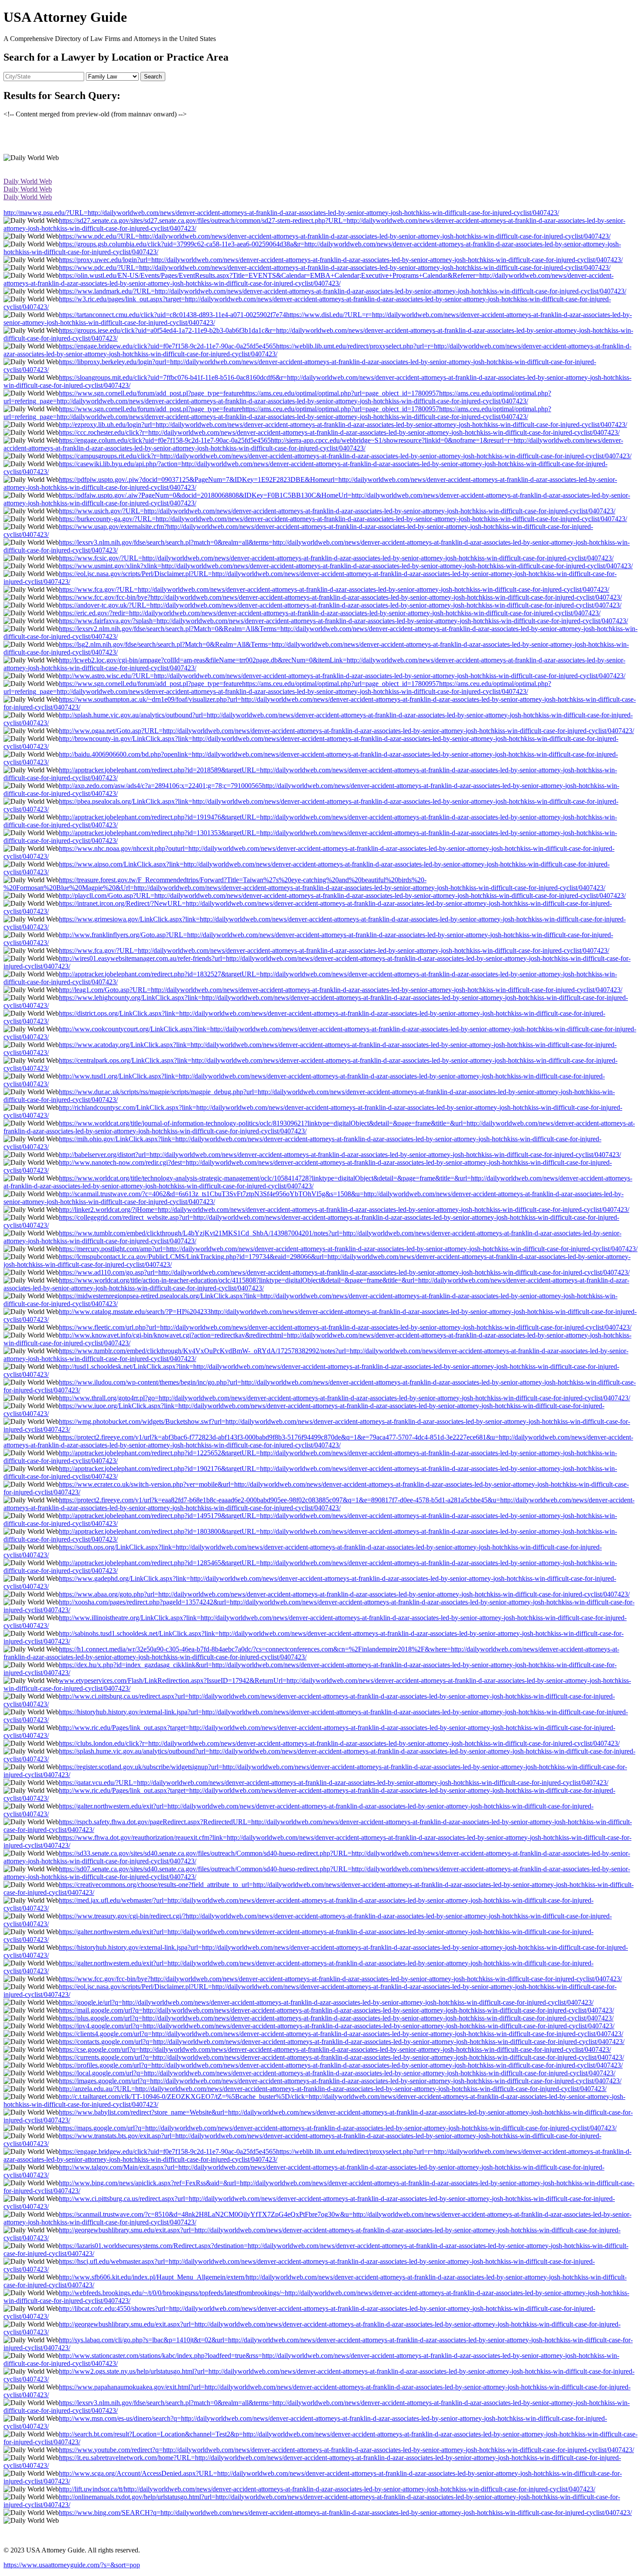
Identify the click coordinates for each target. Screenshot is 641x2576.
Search (153, 77)
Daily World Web (28, 181)
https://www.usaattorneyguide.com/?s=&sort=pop (72, 2565)
